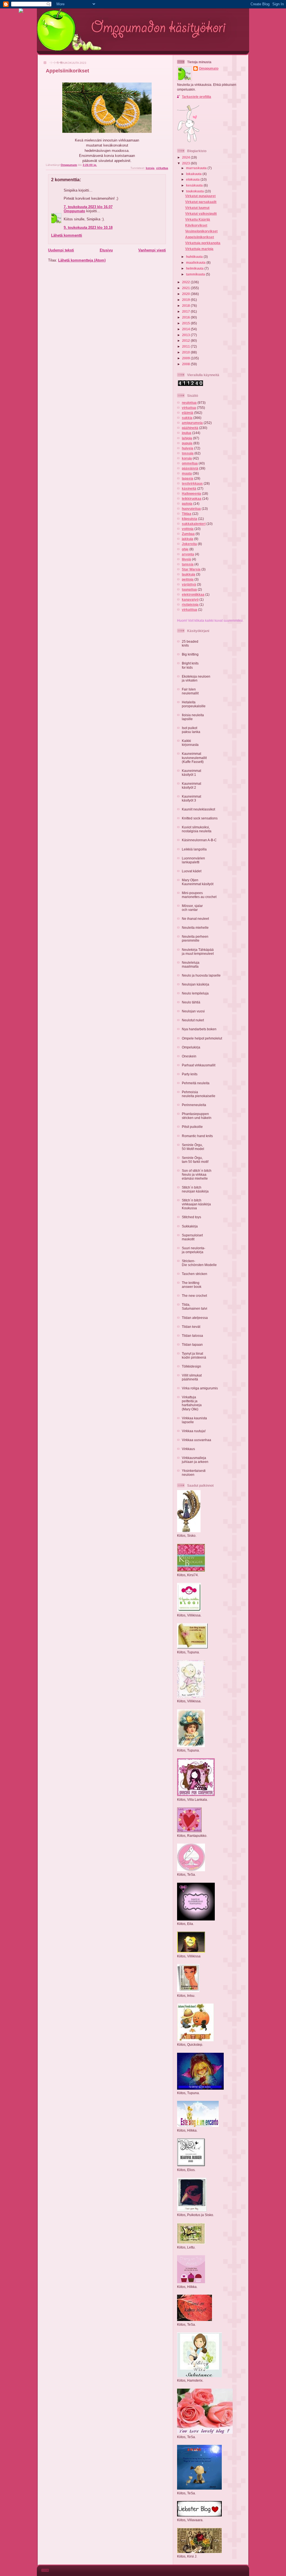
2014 (186, 329)
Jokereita (189, 544)
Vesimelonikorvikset (201, 231)
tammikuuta (196, 274)
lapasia (188, 478)
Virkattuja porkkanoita (203, 243)
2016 (186, 317)
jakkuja (188, 539)
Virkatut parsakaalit (201, 202)
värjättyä (189, 584)
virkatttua (190, 610)
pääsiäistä (190, 468)
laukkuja (189, 574)
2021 (186, 288)
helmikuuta (195, 268)
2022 (186, 282)
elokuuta (193, 179)
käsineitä (189, 488)
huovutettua (191, 509)
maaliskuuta (196, 262)
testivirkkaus (192, 483)
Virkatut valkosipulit (201, 214)
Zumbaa (188, 534)
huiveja (188, 448)
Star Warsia (191, 569)
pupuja (187, 443)
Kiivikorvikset (196, 225)
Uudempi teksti (61, 250)
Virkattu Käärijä (198, 219)
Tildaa (187, 514)
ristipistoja (190, 604)
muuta (187, 473)
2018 (186, 306)
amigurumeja (192, 423)
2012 (186, 340)
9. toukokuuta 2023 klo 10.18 (88, 228)
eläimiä (188, 413)
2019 (186, 300)
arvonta (188, 554)
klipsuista (190, 519)
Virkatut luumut (197, 208)
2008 (186, 364)
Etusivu (106, 250)
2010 (186, 352)
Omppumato (74, 211)
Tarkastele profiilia (196, 97)
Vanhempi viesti (152, 250)
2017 (186, 311)
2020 (186, 294)
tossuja (188, 453)
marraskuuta (197, 168)
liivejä (186, 559)
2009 (186, 358)
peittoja (188, 579)
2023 (186, 163)
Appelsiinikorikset (200, 237)
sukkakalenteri (194, 524)
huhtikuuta (195, 257)
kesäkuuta (195, 185)
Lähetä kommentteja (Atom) (82, 260)
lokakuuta (194, 174)
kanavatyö (190, 599)
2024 (186, 157)
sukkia (187, 418)
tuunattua (189, 589)
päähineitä (190, 428)
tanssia (188, 564)
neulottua (189, 403)
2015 (186, 323)
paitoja (187, 504)
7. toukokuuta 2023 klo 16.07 (88, 207)
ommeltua (190, 463)
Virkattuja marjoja (199, 249)
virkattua (162, 168)
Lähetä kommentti (67, 235)
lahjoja (187, 438)
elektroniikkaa (193, 594)
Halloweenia (191, 493)
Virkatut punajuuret (200, 196)
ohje (185, 549)
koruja (150, 168)
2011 (186, 346)
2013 (186, 335)
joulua (187, 433)
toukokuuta (195, 191)
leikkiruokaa (192, 499)
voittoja (188, 529)
